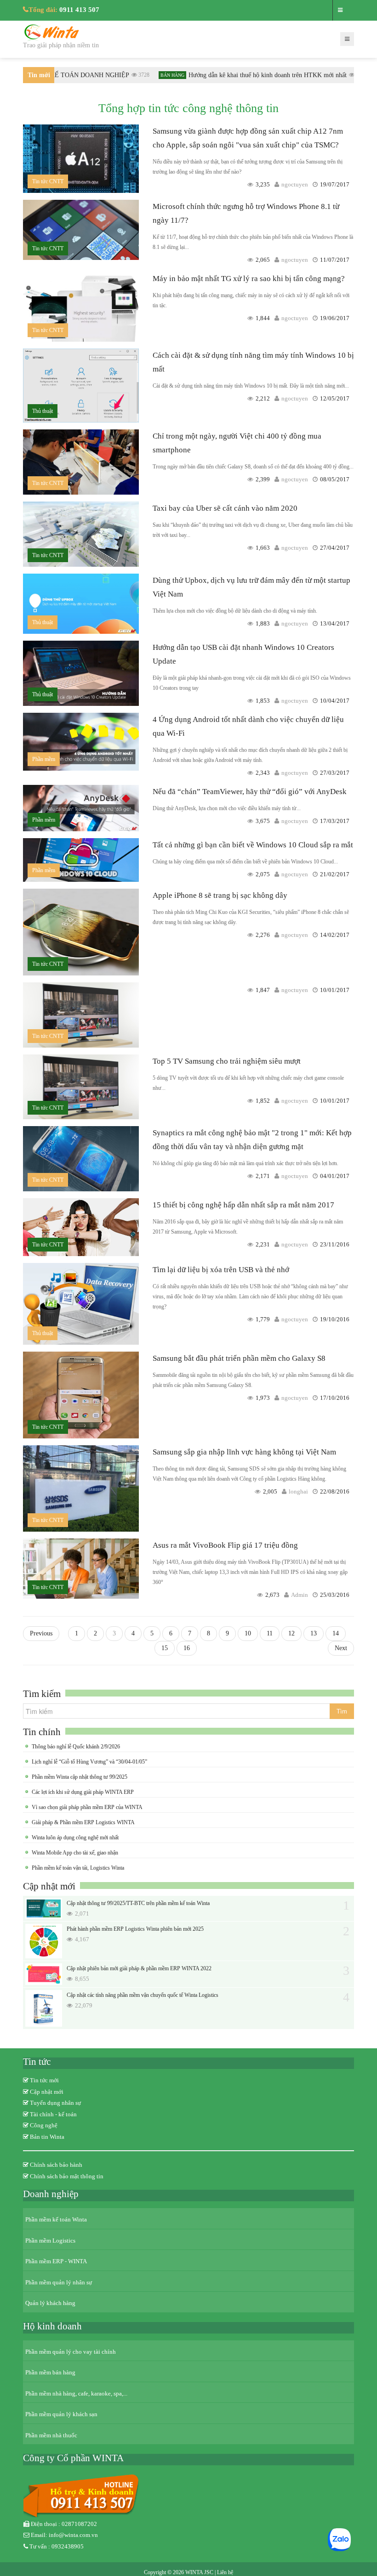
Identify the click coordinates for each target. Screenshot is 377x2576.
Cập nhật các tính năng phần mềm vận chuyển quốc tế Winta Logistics (143, 1995)
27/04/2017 (335, 548)
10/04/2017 (335, 701)
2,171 (263, 1176)
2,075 (263, 874)
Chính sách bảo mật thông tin (67, 2176)
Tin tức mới (44, 2080)
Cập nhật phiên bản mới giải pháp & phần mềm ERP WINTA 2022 (139, 1968)
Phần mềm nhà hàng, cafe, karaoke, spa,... (76, 2393)
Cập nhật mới (49, 1886)
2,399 (263, 479)
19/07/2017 (335, 184)
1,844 (263, 318)
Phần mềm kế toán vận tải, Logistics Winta (78, 1868)
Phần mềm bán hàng (50, 2372)
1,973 (263, 1398)
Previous (41, 1633)
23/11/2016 (335, 1244)
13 (314, 1633)
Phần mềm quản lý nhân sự (59, 2282)
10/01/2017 (335, 990)
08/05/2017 (335, 479)
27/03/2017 (335, 773)
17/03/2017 (335, 821)
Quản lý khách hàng (50, 2303)
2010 (344, 75)
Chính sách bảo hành (56, 2165)
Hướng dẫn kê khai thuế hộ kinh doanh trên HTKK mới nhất (251, 75)
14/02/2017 (335, 935)
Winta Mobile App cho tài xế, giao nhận (75, 1853)
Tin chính (42, 1732)
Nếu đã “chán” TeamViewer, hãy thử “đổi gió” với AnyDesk (250, 792)
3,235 (263, 184)
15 (165, 1648)
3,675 (263, 821)
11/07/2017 (335, 260)
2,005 (270, 1491)
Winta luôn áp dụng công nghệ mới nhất (75, 1838)
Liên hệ (225, 2572)
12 (291, 1633)
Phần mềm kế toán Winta (56, 2219)
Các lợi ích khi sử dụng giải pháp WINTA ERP (83, 1792)
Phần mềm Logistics (50, 2241)
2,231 (263, 1244)
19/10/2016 (335, 1319)
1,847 (263, 990)
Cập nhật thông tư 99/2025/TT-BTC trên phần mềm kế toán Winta (138, 1903)
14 (336, 1633)
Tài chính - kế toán (53, 2114)
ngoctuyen (295, 184)
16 (187, 1648)
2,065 (263, 260)
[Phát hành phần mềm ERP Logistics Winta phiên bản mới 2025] (44, 1941)
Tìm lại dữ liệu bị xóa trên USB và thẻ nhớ (221, 1270)
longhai (298, 1491)
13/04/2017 (335, 623)
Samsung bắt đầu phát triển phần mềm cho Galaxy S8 (239, 1358)
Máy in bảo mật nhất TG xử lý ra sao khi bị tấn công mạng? (249, 279)
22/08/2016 (335, 1491)
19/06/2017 (335, 318)
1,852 (263, 1101)
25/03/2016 (335, 1595)
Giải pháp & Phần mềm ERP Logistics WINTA (83, 1822)
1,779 (263, 1319)
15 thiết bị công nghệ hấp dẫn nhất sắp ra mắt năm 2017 (243, 1205)
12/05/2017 (335, 398)
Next (341, 1648)
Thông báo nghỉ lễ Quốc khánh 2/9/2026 (76, 1747)
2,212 (263, 398)
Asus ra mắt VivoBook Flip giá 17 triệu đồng (225, 1545)
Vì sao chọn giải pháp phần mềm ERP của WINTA (87, 1807)
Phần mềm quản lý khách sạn (61, 2414)
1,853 (263, 701)
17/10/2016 (335, 1398)
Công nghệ (44, 2125)
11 (270, 1633)
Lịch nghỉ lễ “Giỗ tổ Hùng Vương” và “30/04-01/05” (89, 1762)
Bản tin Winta (47, 2137)
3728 (127, 75)
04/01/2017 (335, 1176)
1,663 (263, 548)
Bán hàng (155, 75)
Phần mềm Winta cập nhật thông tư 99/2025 (80, 1777)
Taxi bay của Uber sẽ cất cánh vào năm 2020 (225, 508)
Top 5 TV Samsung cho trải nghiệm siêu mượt (227, 1061)
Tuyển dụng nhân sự (55, 2103)
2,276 (263, 935)
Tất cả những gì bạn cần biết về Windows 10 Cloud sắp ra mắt (253, 845)
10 (248, 1633)
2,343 (263, 773)
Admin (300, 1595)
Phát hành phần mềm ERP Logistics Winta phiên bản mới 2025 (135, 1929)
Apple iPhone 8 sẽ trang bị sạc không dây (220, 895)
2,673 (272, 1595)
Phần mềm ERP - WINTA (56, 2261)
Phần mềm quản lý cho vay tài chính (71, 2352)
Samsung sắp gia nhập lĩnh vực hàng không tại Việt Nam (244, 1452)
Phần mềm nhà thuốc (51, 2435)
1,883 (263, 623)
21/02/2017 (335, 874)
